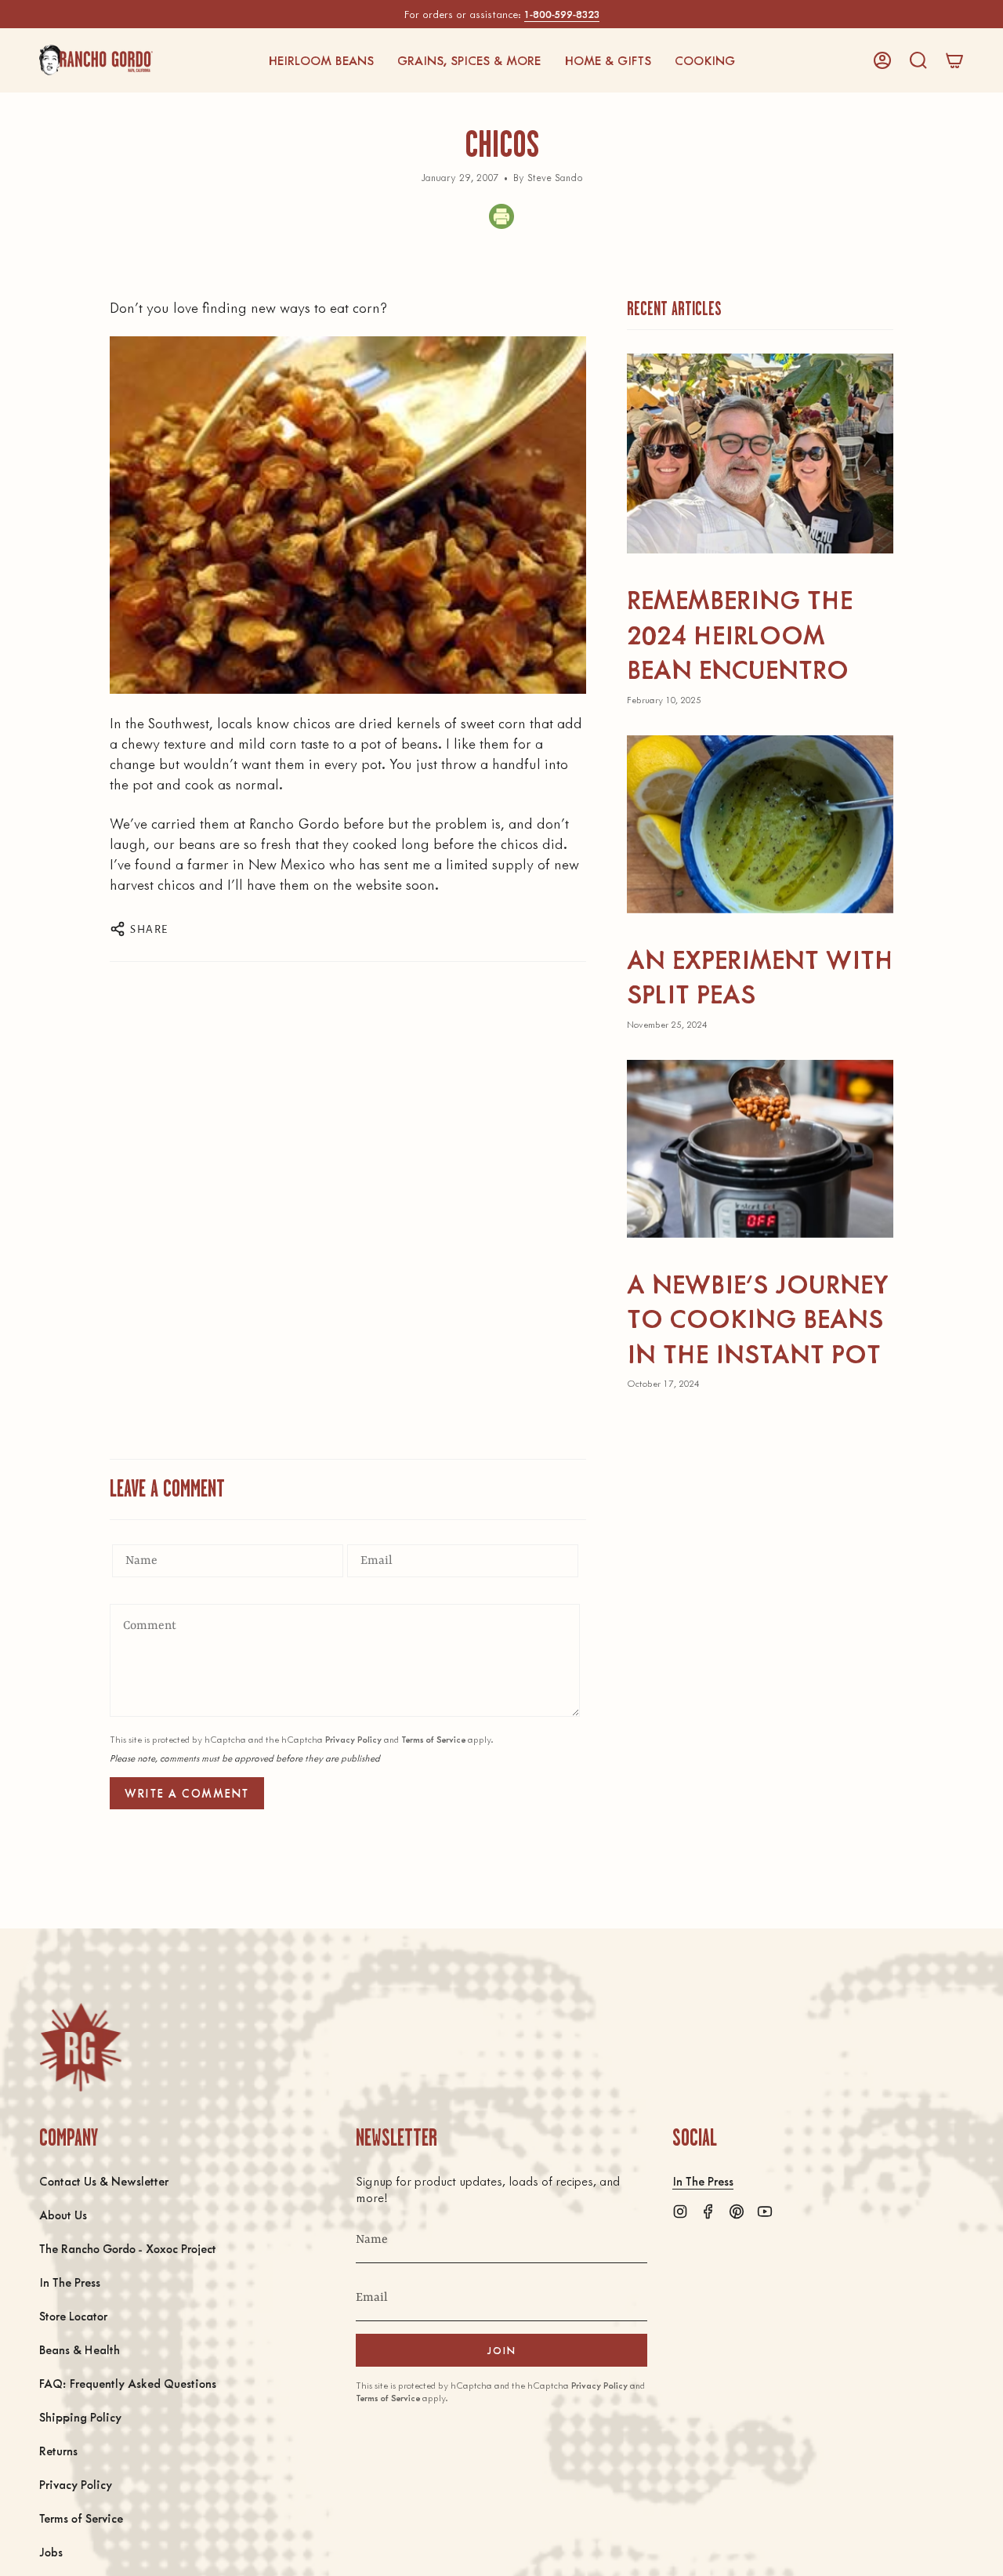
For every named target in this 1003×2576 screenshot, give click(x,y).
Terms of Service (433, 1739)
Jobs (51, 2551)
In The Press (70, 2282)
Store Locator (73, 2315)
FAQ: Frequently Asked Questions (128, 2383)
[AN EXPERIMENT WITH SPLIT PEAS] (760, 824)
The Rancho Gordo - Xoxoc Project (128, 2248)
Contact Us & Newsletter (104, 2181)
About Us (63, 2214)
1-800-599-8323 (562, 14)
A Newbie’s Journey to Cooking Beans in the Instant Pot (758, 1318)
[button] (321, 60)
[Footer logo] (80, 2047)
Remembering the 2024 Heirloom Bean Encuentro (740, 633)
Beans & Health (80, 2349)
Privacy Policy (353, 1739)
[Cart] (954, 60)
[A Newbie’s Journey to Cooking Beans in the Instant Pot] (760, 1149)
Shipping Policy (80, 2416)
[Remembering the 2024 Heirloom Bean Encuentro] (760, 454)
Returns (58, 2450)
